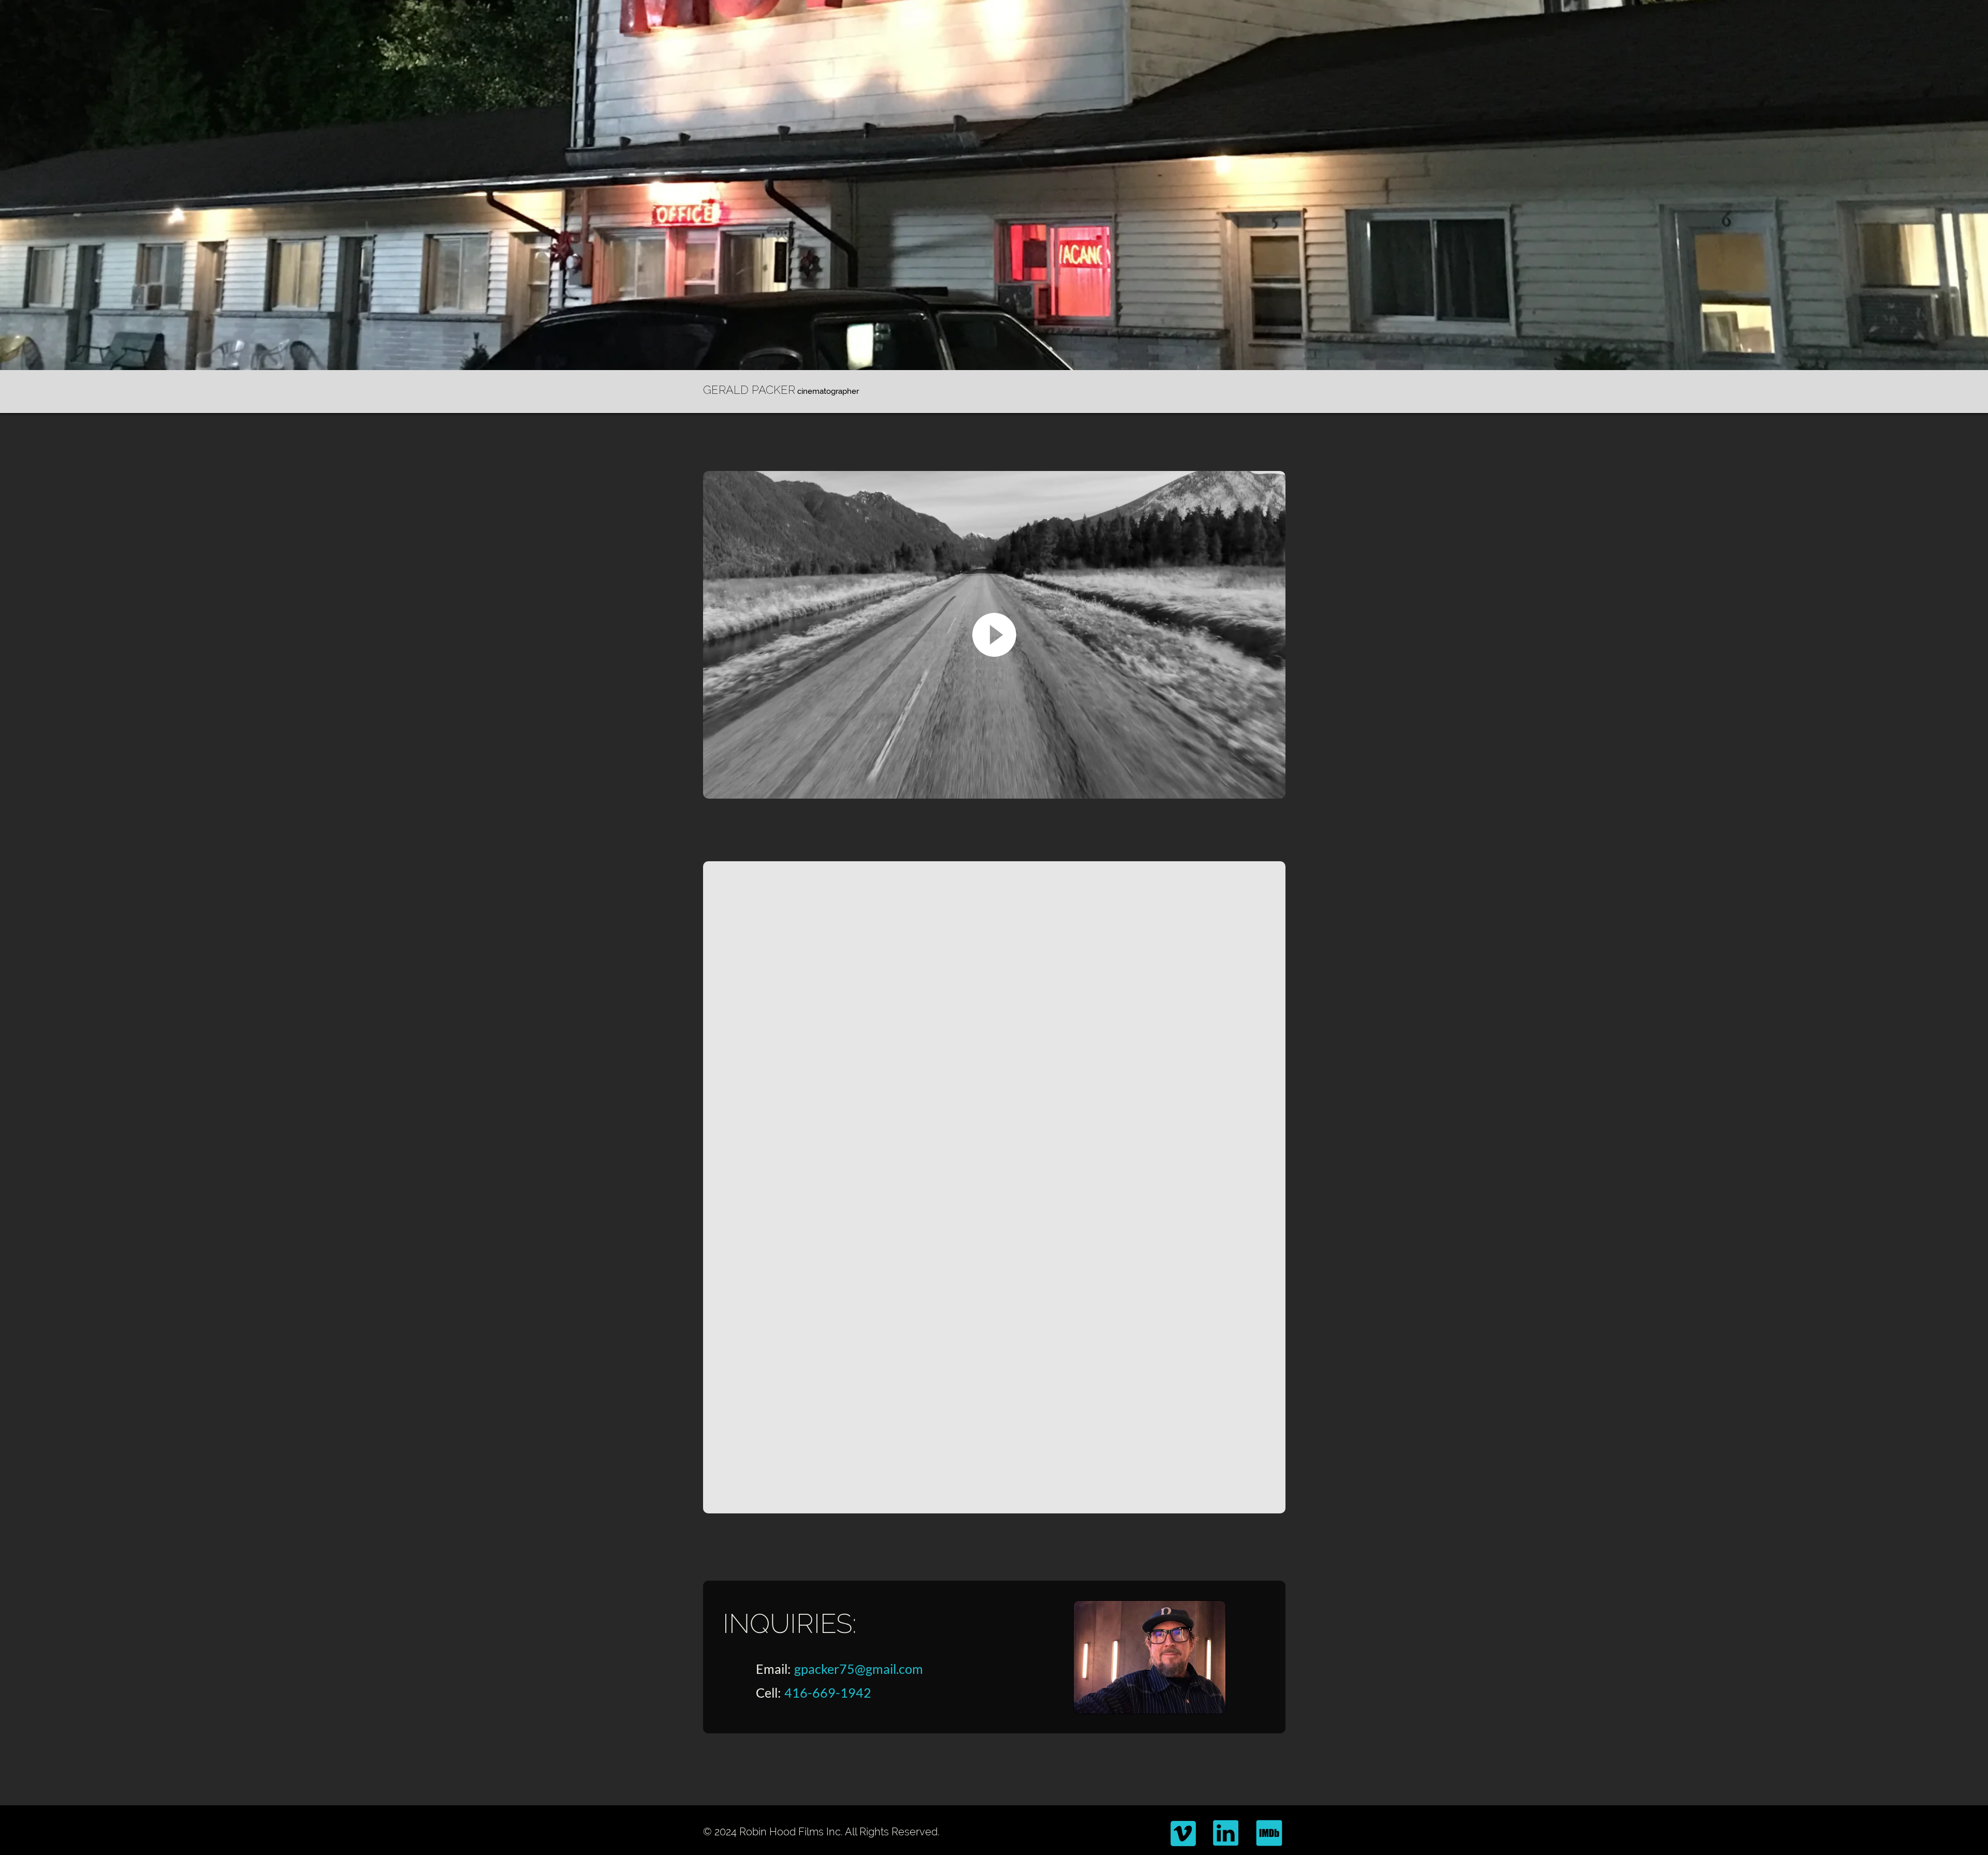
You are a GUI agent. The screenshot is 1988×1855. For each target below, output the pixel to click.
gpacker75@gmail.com (859, 1669)
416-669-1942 (828, 1692)
